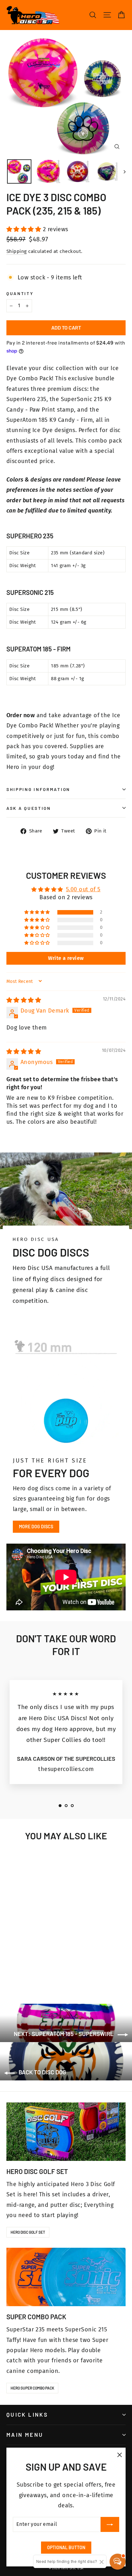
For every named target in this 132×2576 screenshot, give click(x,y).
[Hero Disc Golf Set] (66, 2132)
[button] (25, 229)
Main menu (25, 2435)
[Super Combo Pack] (66, 2277)
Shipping (17, 251)
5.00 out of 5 (83, 889)
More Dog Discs (36, 1527)
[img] (24, 1000)
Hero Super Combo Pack (32, 2388)
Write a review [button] (66, 958)
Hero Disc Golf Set (28, 2232)
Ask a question (29, 808)
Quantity (20, 293)
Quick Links (27, 2414)
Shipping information (38, 789)
